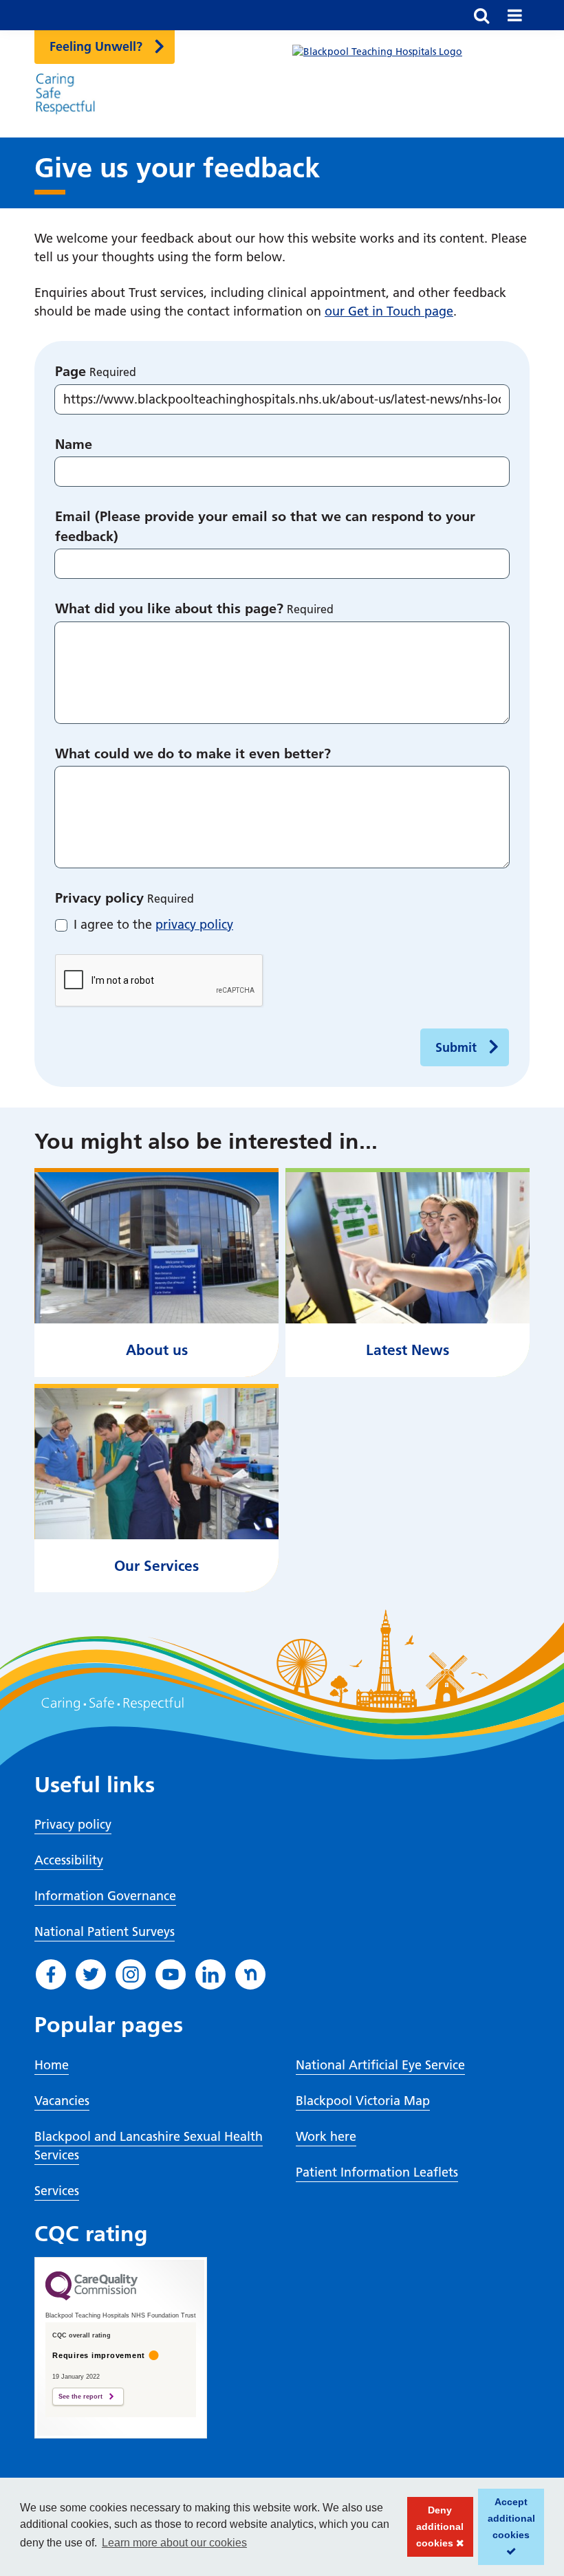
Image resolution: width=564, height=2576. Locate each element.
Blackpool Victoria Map (363, 2101)
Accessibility (69, 1860)
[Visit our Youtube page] (171, 1974)
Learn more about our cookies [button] (174, 2543)
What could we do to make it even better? (193, 753)
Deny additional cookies (436, 2531)
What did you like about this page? (169, 608)
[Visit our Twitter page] (91, 1974)
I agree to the (153, 924)
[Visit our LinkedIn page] (210, 1974)
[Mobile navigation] (514, 15)
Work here (326, 2136)
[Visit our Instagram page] (131, 1974)
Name (74, 444)
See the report (80, 2397)
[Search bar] (481, 15)
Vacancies (62, 2101)
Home (52, 2065)
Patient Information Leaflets (377, 2172)
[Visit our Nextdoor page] (250, 1974)
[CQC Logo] (91, 2297)
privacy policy (194, 924)
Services (57, 2191)
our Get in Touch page (389, 311)
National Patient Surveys (105, 1931)
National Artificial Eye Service (380, 2065)
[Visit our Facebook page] (51, 1974)
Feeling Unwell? (96, 46)
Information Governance (105, 1896)
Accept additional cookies (507, 2531)
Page (70, 371)
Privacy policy (99, 898)
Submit (456, 1047)
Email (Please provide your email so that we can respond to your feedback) (265, 526)
